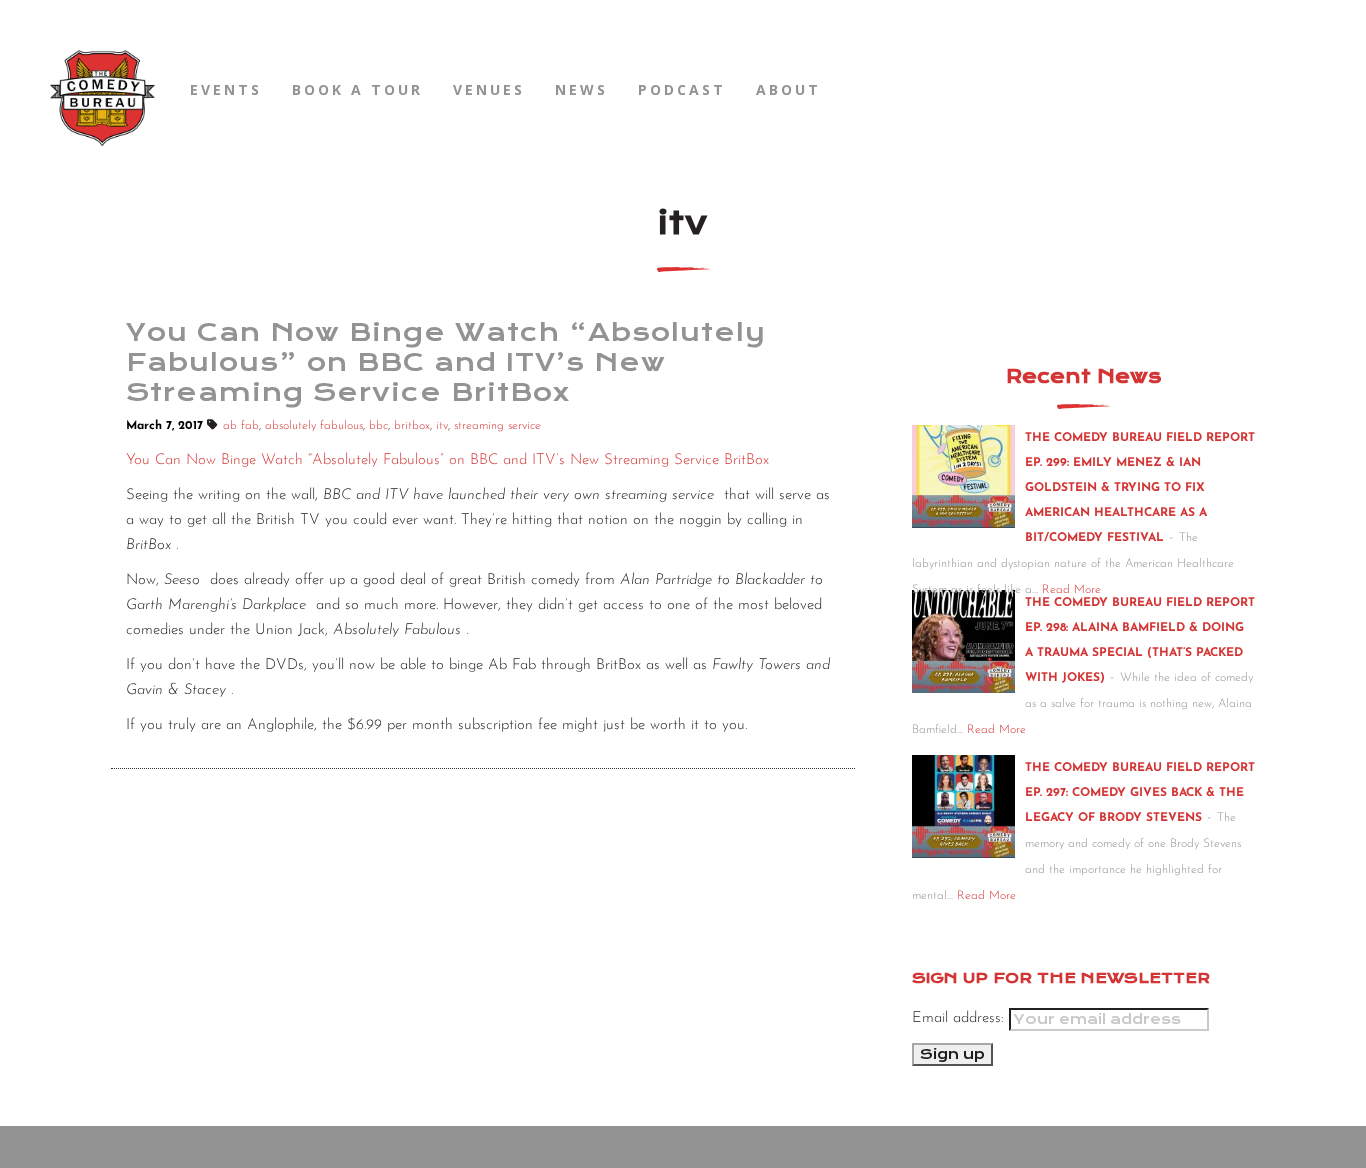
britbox (412, 426)
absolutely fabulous (314, 426)
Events (226, 89)
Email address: (960, 1018)
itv (442, 426)
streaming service (497, 426)
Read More (996, 730)
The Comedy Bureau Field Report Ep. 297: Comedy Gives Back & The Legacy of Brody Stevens (1140, 793)
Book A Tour (357, 89)
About (788, 89)
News (581, 89)
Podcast (682, 89)
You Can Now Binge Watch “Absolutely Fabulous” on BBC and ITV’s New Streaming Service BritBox (447, 460)
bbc (378, 426)
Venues (489, 89)
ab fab (241, 426)
